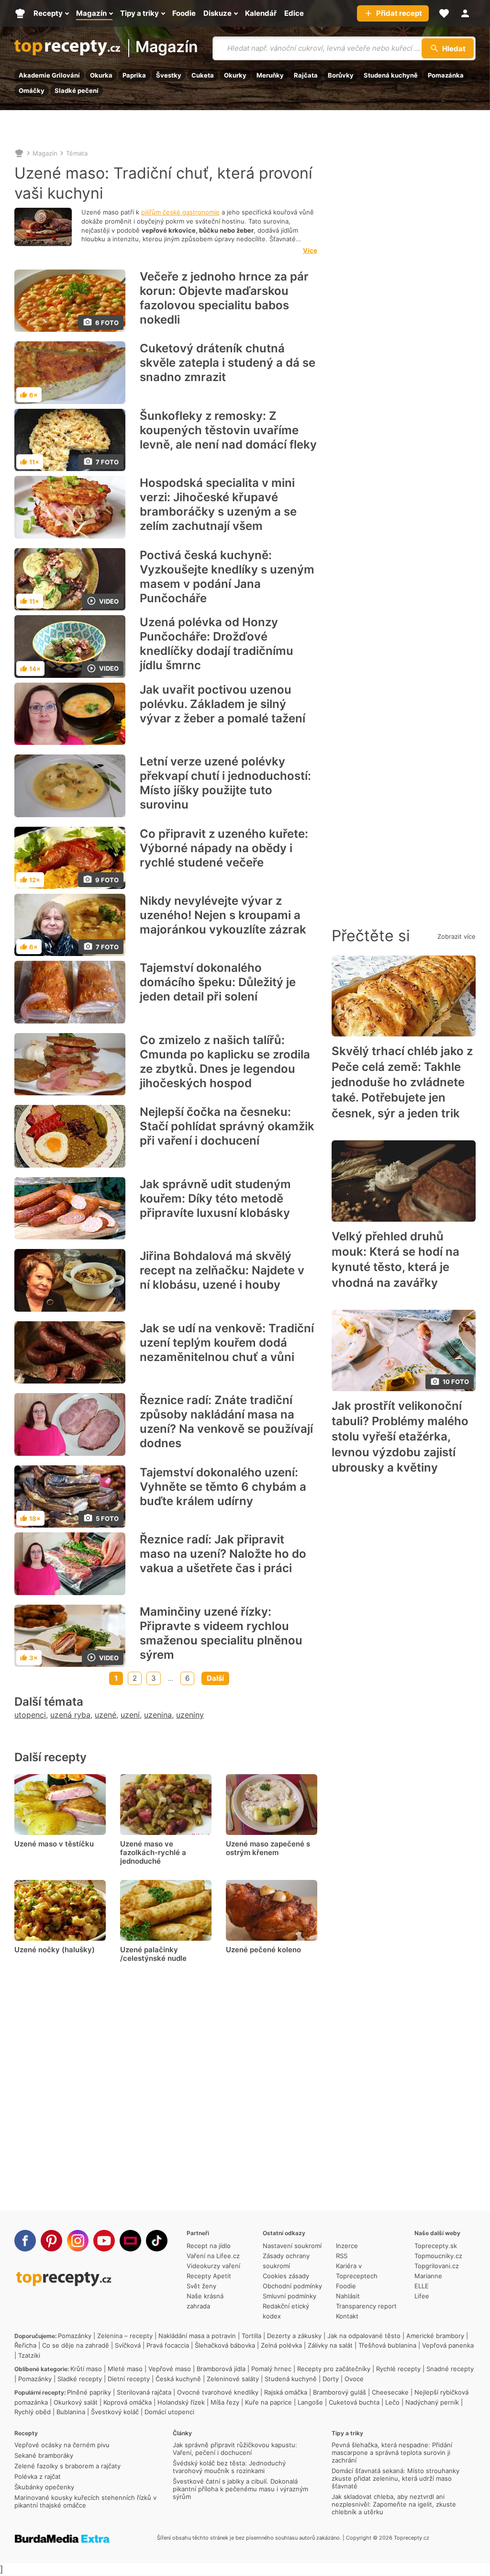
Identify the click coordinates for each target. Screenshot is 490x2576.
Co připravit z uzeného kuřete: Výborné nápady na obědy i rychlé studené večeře (224, 848)
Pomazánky (75, 2336)
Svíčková (128, 2345)
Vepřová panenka (448, 2345)
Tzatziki (29, 2355)
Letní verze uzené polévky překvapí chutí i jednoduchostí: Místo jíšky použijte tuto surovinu (225, 783)
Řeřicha (25, 2345)
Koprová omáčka (128, 2402)
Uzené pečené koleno (263, 1950)
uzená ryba (70, 1715)
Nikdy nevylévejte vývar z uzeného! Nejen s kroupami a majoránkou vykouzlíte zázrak (223, 915)
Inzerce (347, 2246)
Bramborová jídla (221, 2369)
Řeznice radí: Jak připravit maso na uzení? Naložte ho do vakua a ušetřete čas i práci (223, 1554)
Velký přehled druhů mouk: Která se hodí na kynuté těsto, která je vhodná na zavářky (395, 1260)
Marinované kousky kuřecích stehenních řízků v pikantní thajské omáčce (85, 2501)
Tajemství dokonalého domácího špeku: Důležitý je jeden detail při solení (218, 982)
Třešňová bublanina (387, 2345)
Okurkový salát (76, 2402)
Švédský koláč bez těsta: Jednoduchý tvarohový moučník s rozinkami (229, 2467)
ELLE (422, 2286)
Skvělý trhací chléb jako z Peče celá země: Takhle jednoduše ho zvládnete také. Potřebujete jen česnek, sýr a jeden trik (402, 1082)
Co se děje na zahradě (76, 2345)
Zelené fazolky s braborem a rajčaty (67, 2466)
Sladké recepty (80, 2379)
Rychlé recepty (398, 2369)
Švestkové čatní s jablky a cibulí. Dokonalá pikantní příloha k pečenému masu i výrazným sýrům (240, 2489)
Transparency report (366, 2306)
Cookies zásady (286, 2276)
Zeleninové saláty (233, 2379)
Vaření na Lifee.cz (213, 2256)
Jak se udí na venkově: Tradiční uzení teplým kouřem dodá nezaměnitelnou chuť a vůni (227, 1343)
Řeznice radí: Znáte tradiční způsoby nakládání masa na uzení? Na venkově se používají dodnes (226, 1422)
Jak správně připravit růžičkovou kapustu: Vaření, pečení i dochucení (235, 2449)
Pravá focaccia (168, 2345)
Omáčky (32, 90)
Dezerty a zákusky (294, 2336)
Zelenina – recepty (125, 2336)
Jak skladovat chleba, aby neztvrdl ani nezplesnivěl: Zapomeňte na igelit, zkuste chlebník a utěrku (394, 2504)
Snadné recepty (450, 2369)
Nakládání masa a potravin (197, 2336)
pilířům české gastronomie (180, 212)
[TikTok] (157, 2241)
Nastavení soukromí (292, 2246)
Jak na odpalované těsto (364, 2336)
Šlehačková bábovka (225, 2345)
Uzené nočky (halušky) (55, 1950)
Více (310, 250)
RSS (342, 2256)
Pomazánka (446, 75)
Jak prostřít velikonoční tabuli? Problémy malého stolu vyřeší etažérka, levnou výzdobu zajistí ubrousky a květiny (400, 1437)
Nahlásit (348, 2296)
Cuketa (203, 75)
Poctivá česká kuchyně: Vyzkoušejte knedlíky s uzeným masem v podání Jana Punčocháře (227, 577)
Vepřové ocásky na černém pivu (62, 2445)
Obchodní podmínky (292, 2286)
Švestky (169, 75)
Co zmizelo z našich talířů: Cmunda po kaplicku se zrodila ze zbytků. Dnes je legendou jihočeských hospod (225, 1062)
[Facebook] (25, 2241)
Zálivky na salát (330, 2345)
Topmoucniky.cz (438, 2256)
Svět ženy (201, 2286)
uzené (106, 1715)
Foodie (346, 2286)
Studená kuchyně (391, 75)
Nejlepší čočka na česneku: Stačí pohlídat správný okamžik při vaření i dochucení (227, 1126)
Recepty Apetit (209, 2276)
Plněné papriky (89, 2392)
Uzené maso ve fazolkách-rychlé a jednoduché (153, 1852)
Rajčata (306, 75)
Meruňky (270, 75)
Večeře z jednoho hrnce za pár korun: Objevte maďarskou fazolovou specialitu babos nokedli (224, 298)
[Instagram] (78, 2241)
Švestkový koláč (115, 2412)
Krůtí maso (86, 2369)
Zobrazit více (457, 936)
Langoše (310, 2402)
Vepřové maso (170, 2369)
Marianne (428, 2276)
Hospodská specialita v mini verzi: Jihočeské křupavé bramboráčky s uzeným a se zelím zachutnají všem (218, 504)
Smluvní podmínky (290, 2296)
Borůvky (341, 75)
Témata (77, 153)
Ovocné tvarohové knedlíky (218, 2392)
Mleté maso (125, 2369)
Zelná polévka (281, 2345)
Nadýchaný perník (432, 2402)
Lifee (422, 2296)
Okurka (101, 75)
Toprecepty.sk (436, 2246)
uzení (130, 1715)
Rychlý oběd (33, 2412)
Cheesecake (390, 2392)
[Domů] (19, 153)
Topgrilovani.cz (437, 2266)
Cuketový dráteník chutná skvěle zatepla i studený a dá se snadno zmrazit (228, 363)
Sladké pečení (77, 90)
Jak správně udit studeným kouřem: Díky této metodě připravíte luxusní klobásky (215, 1198)
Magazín (167, 48)
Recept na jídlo (209, 2246)
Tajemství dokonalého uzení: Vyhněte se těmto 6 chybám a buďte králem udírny (223, 1487)
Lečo (392, 2402)
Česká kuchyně (178, 2379)
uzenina (158, 1715)
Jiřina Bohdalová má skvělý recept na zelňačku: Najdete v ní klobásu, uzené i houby (222, 1270)
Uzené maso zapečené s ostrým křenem (268, 1848)
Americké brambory (435, 2336)
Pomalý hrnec (271, 2369)
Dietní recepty (129, 2379)
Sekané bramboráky (44, 2455)
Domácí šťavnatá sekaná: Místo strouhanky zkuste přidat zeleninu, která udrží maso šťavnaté (395, 2478)
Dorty (331, 2379)
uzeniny (190, 1715)
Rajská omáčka (286, 2392)
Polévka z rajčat (38, 2476)
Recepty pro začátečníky (334, 2369)
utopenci (30, 1715)
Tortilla (251, 2336)
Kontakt (347, 2316)
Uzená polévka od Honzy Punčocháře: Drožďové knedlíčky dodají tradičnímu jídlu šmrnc (217, 644)
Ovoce (354, 2379)
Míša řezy (225, 2402)
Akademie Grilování (49, 75)
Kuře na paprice (268, 2402)
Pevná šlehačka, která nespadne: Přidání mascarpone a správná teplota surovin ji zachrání (392, 2452)
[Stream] (130, 2241)
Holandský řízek (181, 2402)
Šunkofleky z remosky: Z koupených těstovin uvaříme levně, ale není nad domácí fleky (228, 430)
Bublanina (71, 2412)
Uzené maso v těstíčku (54, 1844)
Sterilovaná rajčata (144, 2392)
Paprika (134, 75)
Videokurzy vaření (213, 2266)
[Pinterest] (51, 2241)
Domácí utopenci (169, 2412)
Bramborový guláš (340, 2392)
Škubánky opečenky (44, 2487)
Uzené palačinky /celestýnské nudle (153, 1954)
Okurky (235, 75)
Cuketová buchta (354, 2402)
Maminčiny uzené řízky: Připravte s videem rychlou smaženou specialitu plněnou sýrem (221, 1633)
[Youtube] (104, 2241)
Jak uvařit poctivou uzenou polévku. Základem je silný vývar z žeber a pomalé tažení (223, 704)
